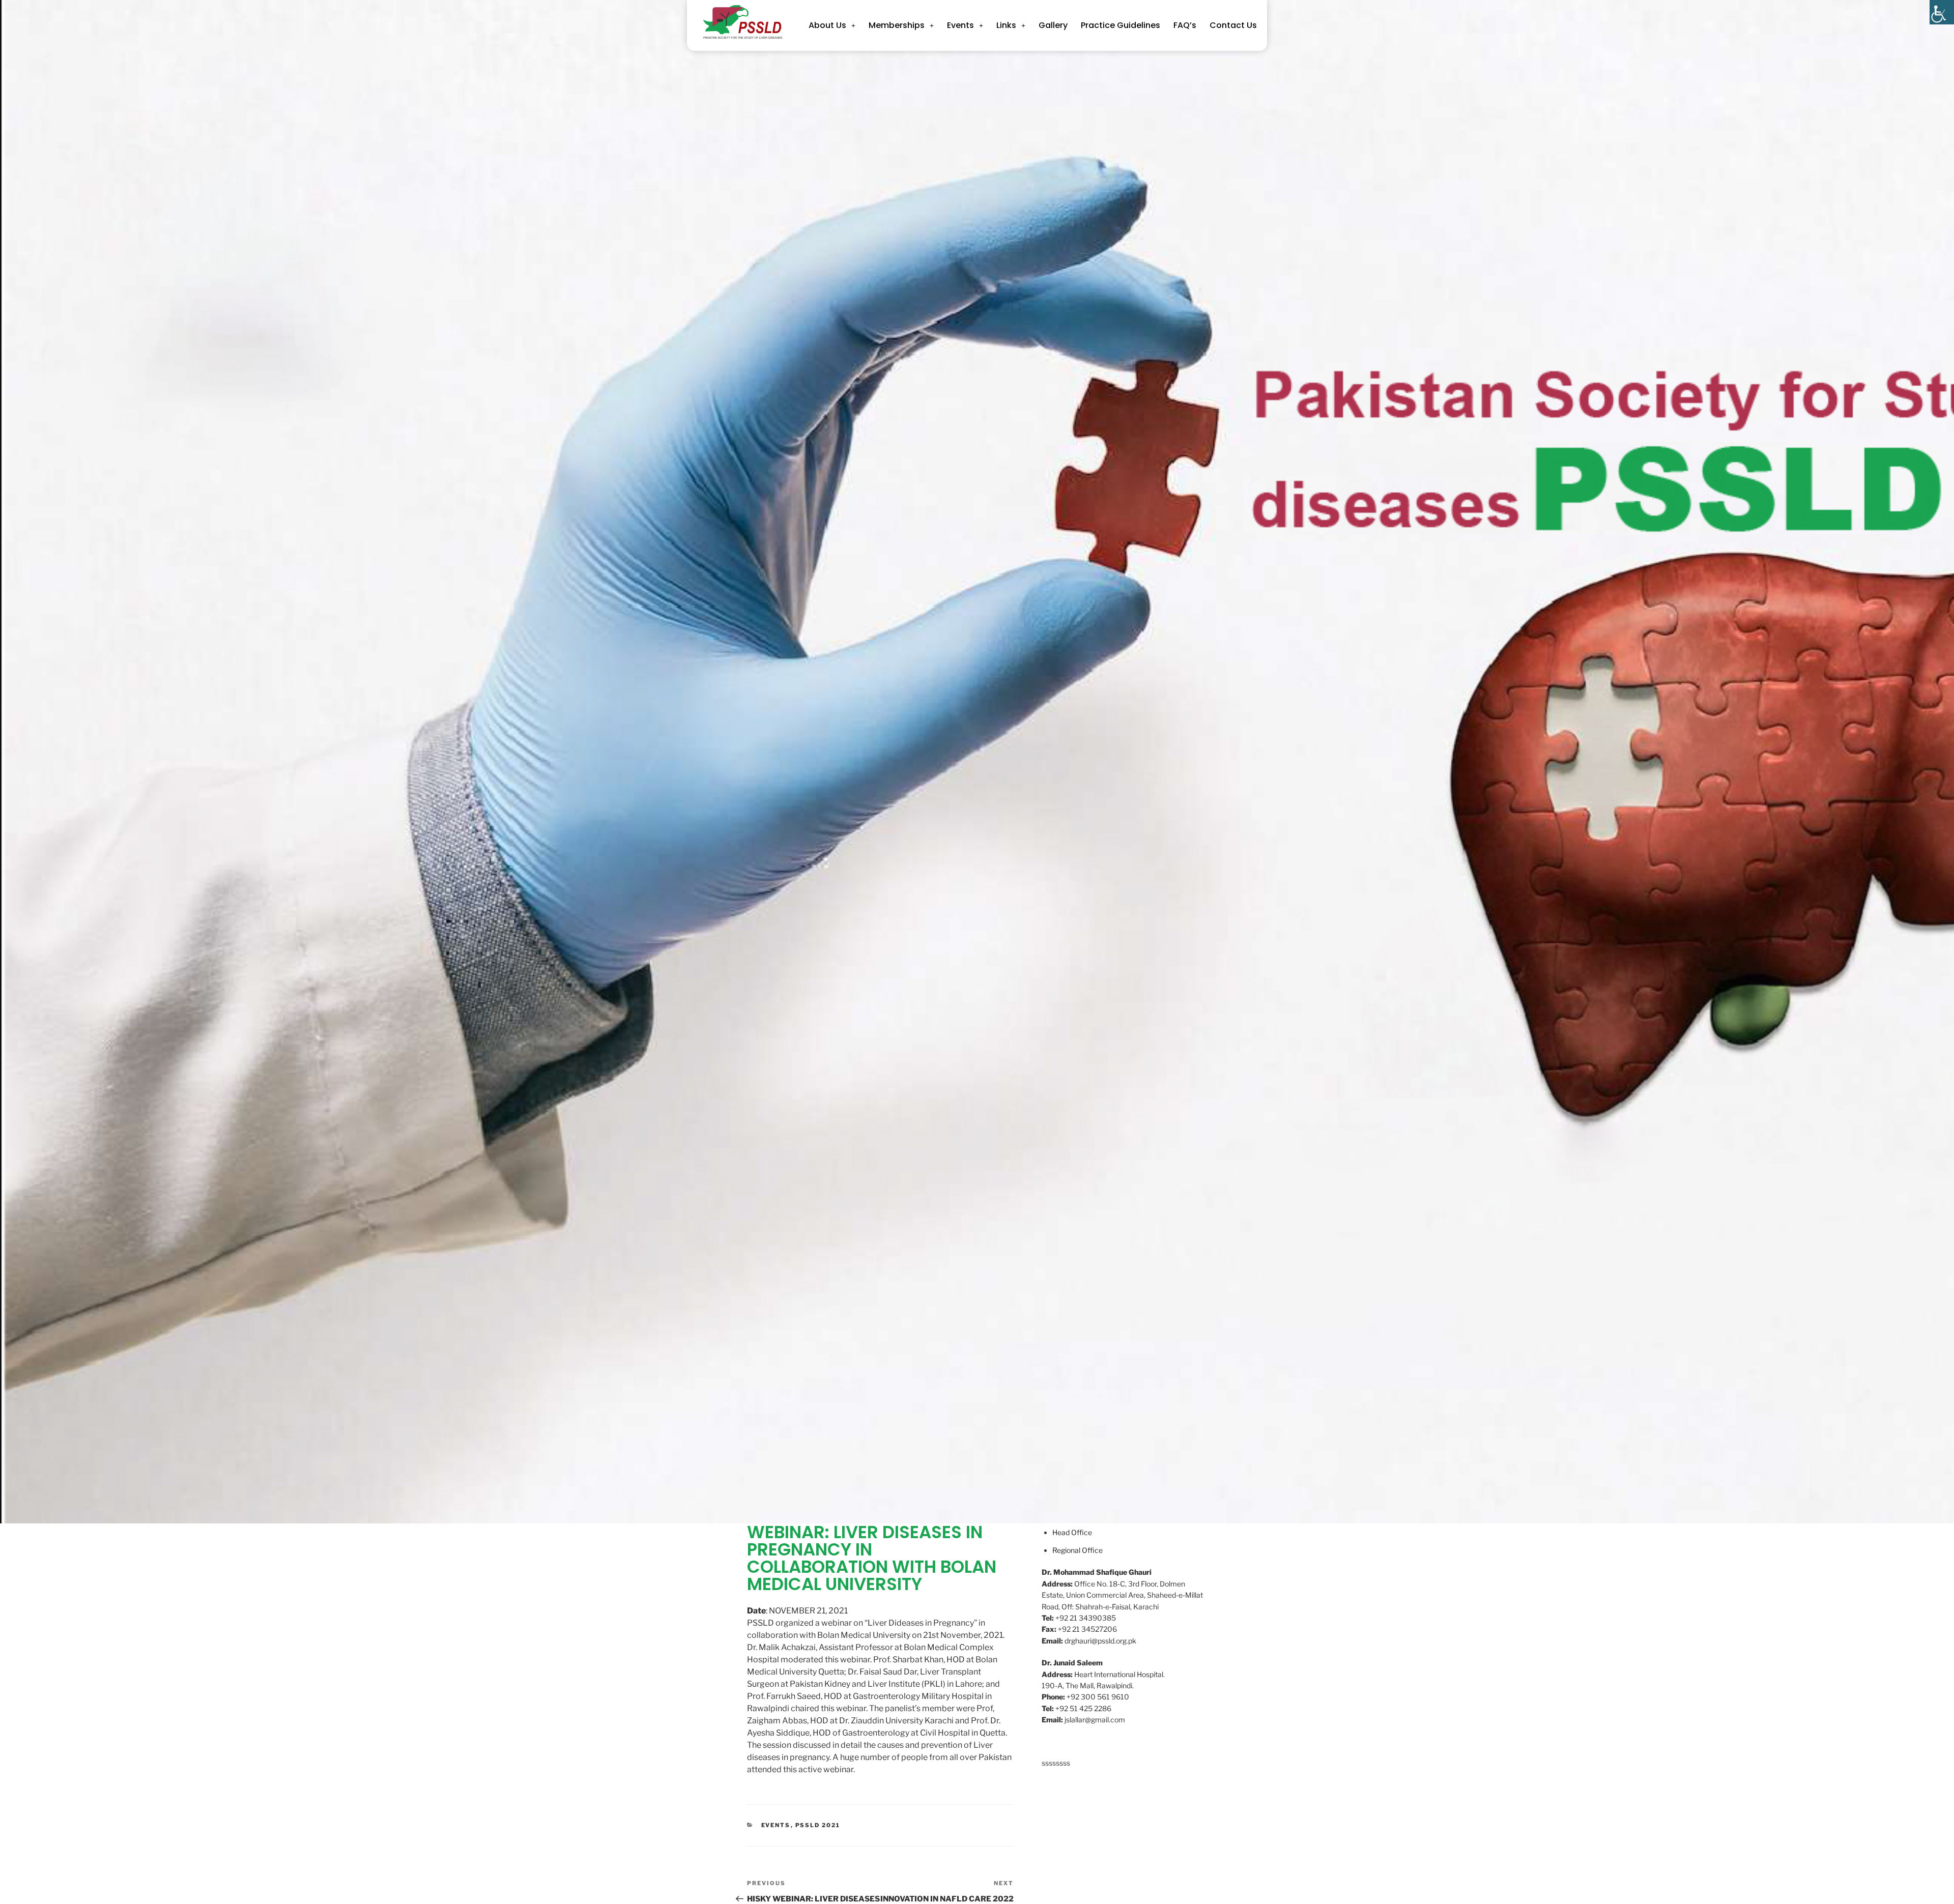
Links (1006, 25)
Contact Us (1233, 25)
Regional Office (1077, 1550)
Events (960, 25)
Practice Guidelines (1120, 25)
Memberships (897, 25)
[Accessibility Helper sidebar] (1942, 12)
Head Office (1072, 1532)
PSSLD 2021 (818, 1825)
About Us (827, 25)
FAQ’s (1185, 25)
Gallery (1053, 25)
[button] (832, 25)
